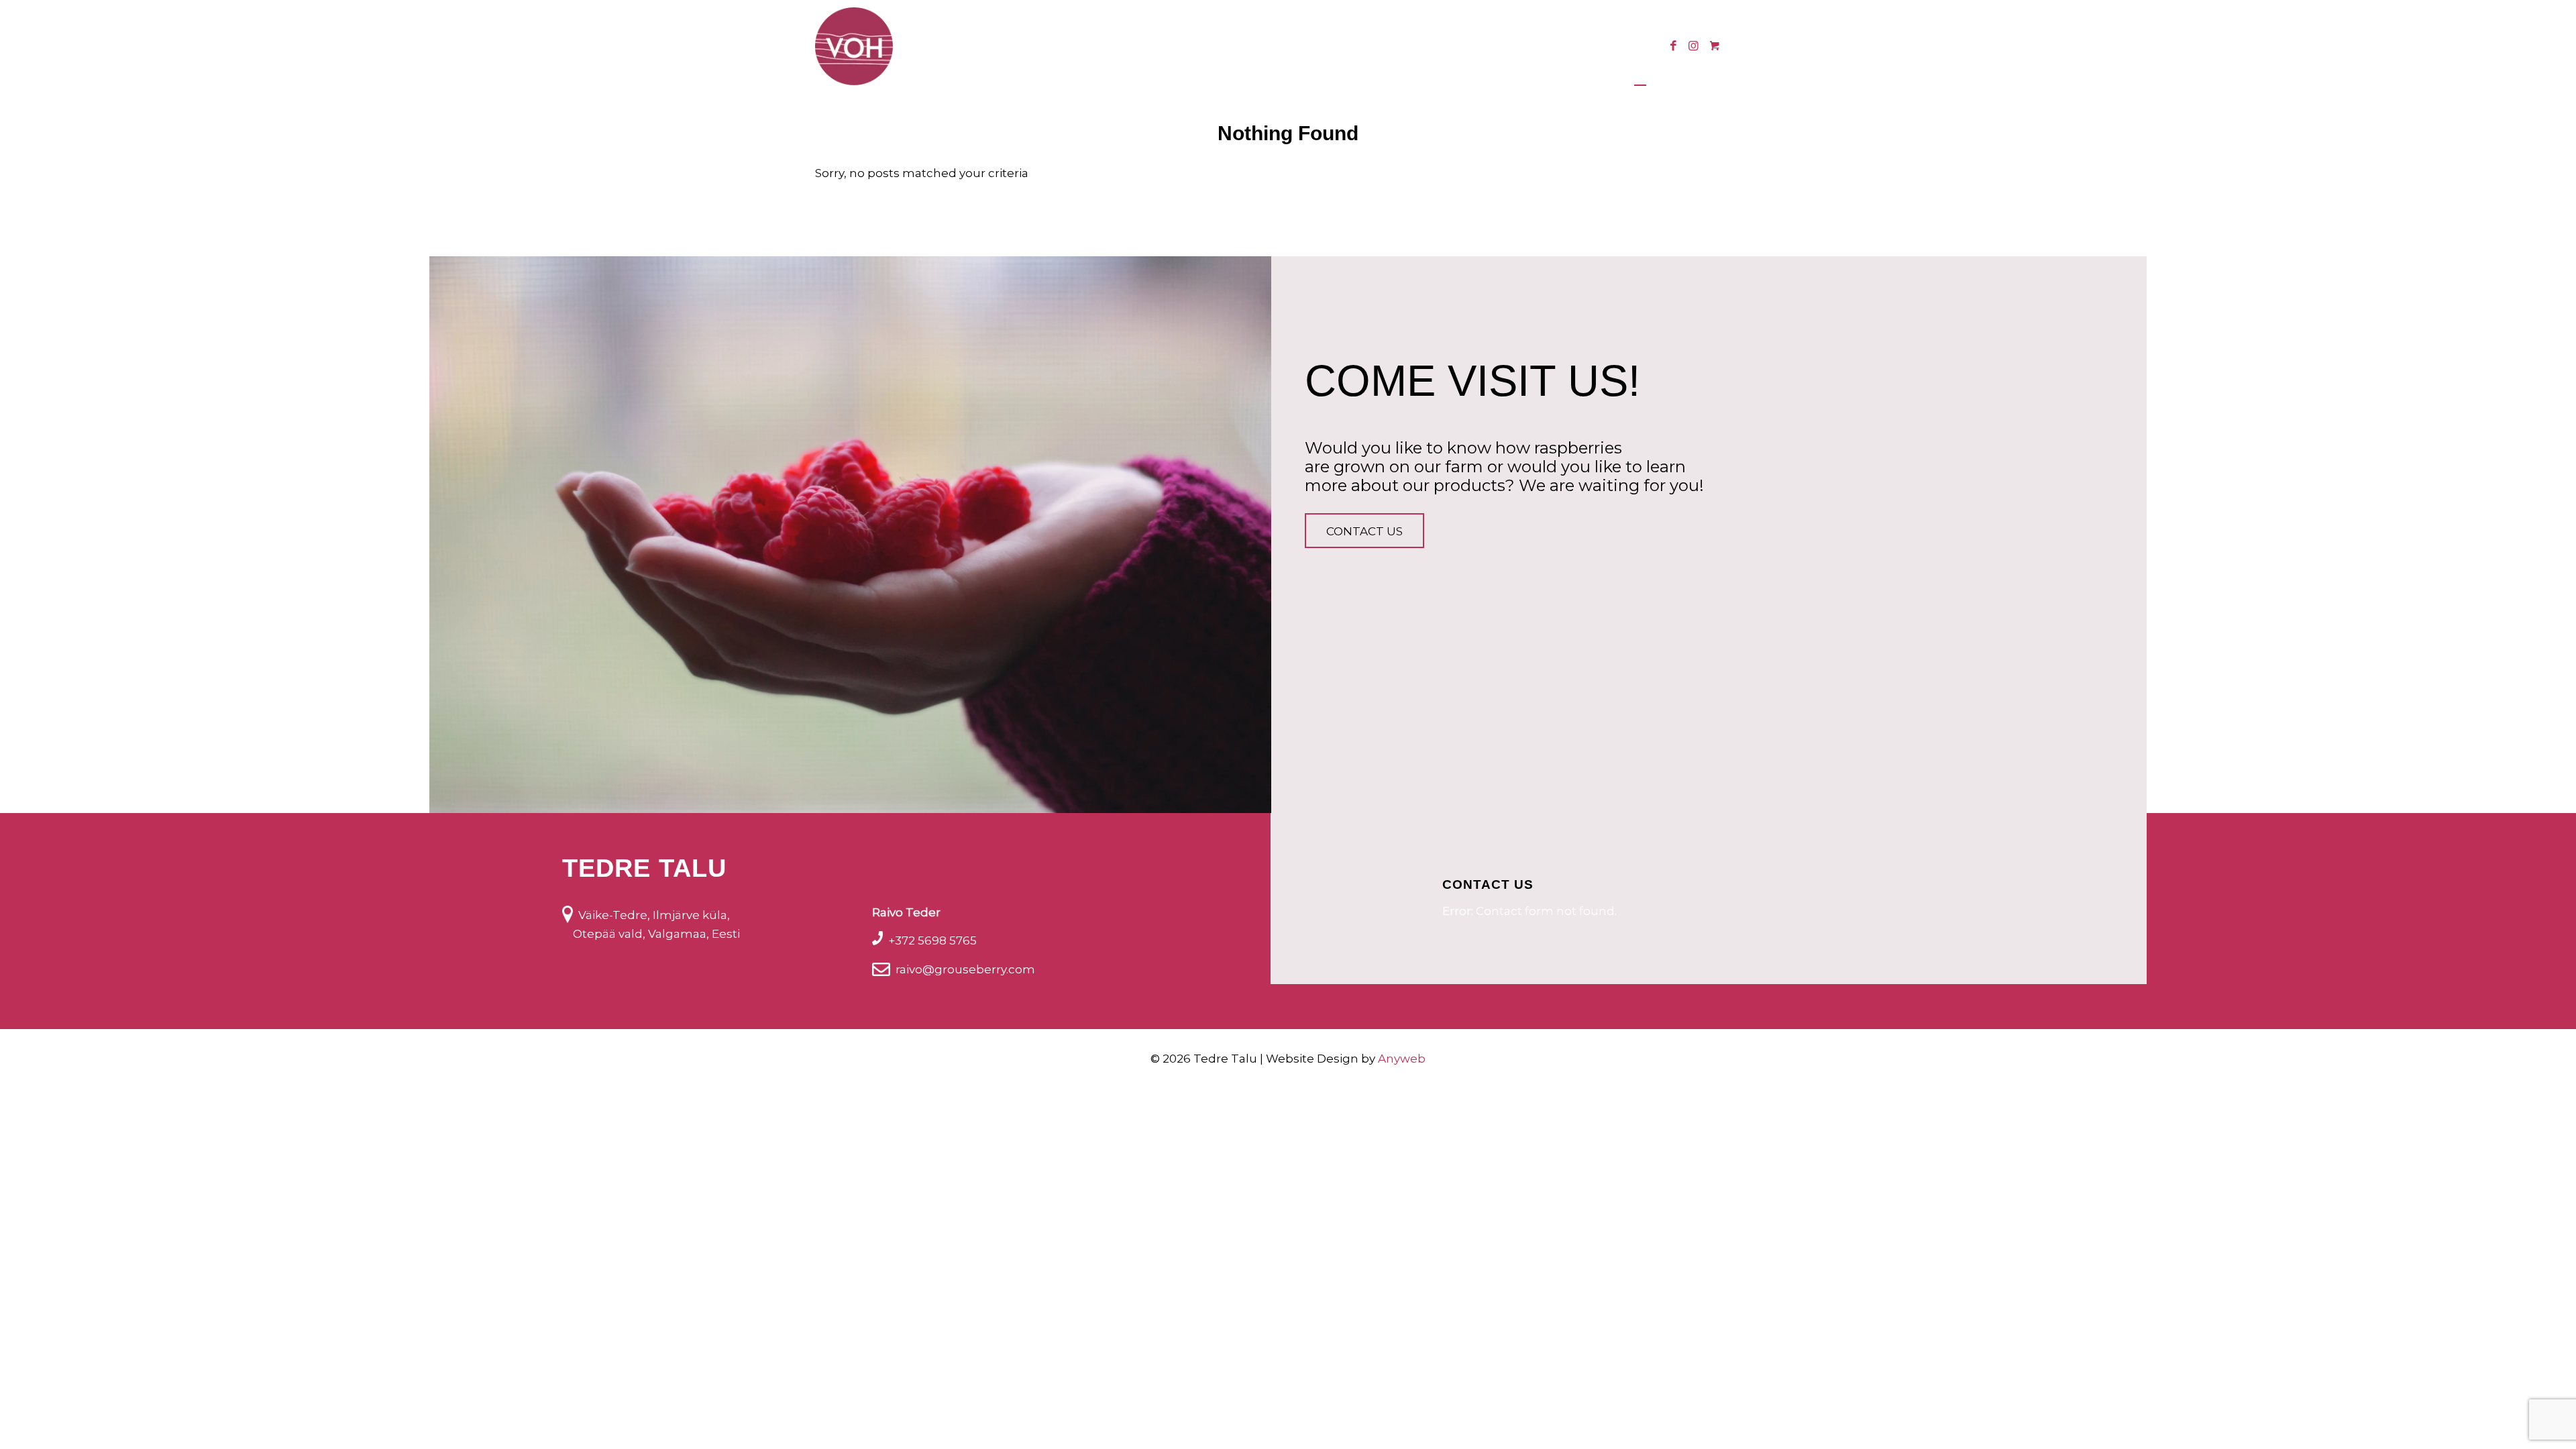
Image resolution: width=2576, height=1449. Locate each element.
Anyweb (1402, 1059)
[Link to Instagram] (1693, 46)
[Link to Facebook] (1673, 46)
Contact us (1364, 531)
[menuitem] (1056, 46)
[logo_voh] (854, 46)
